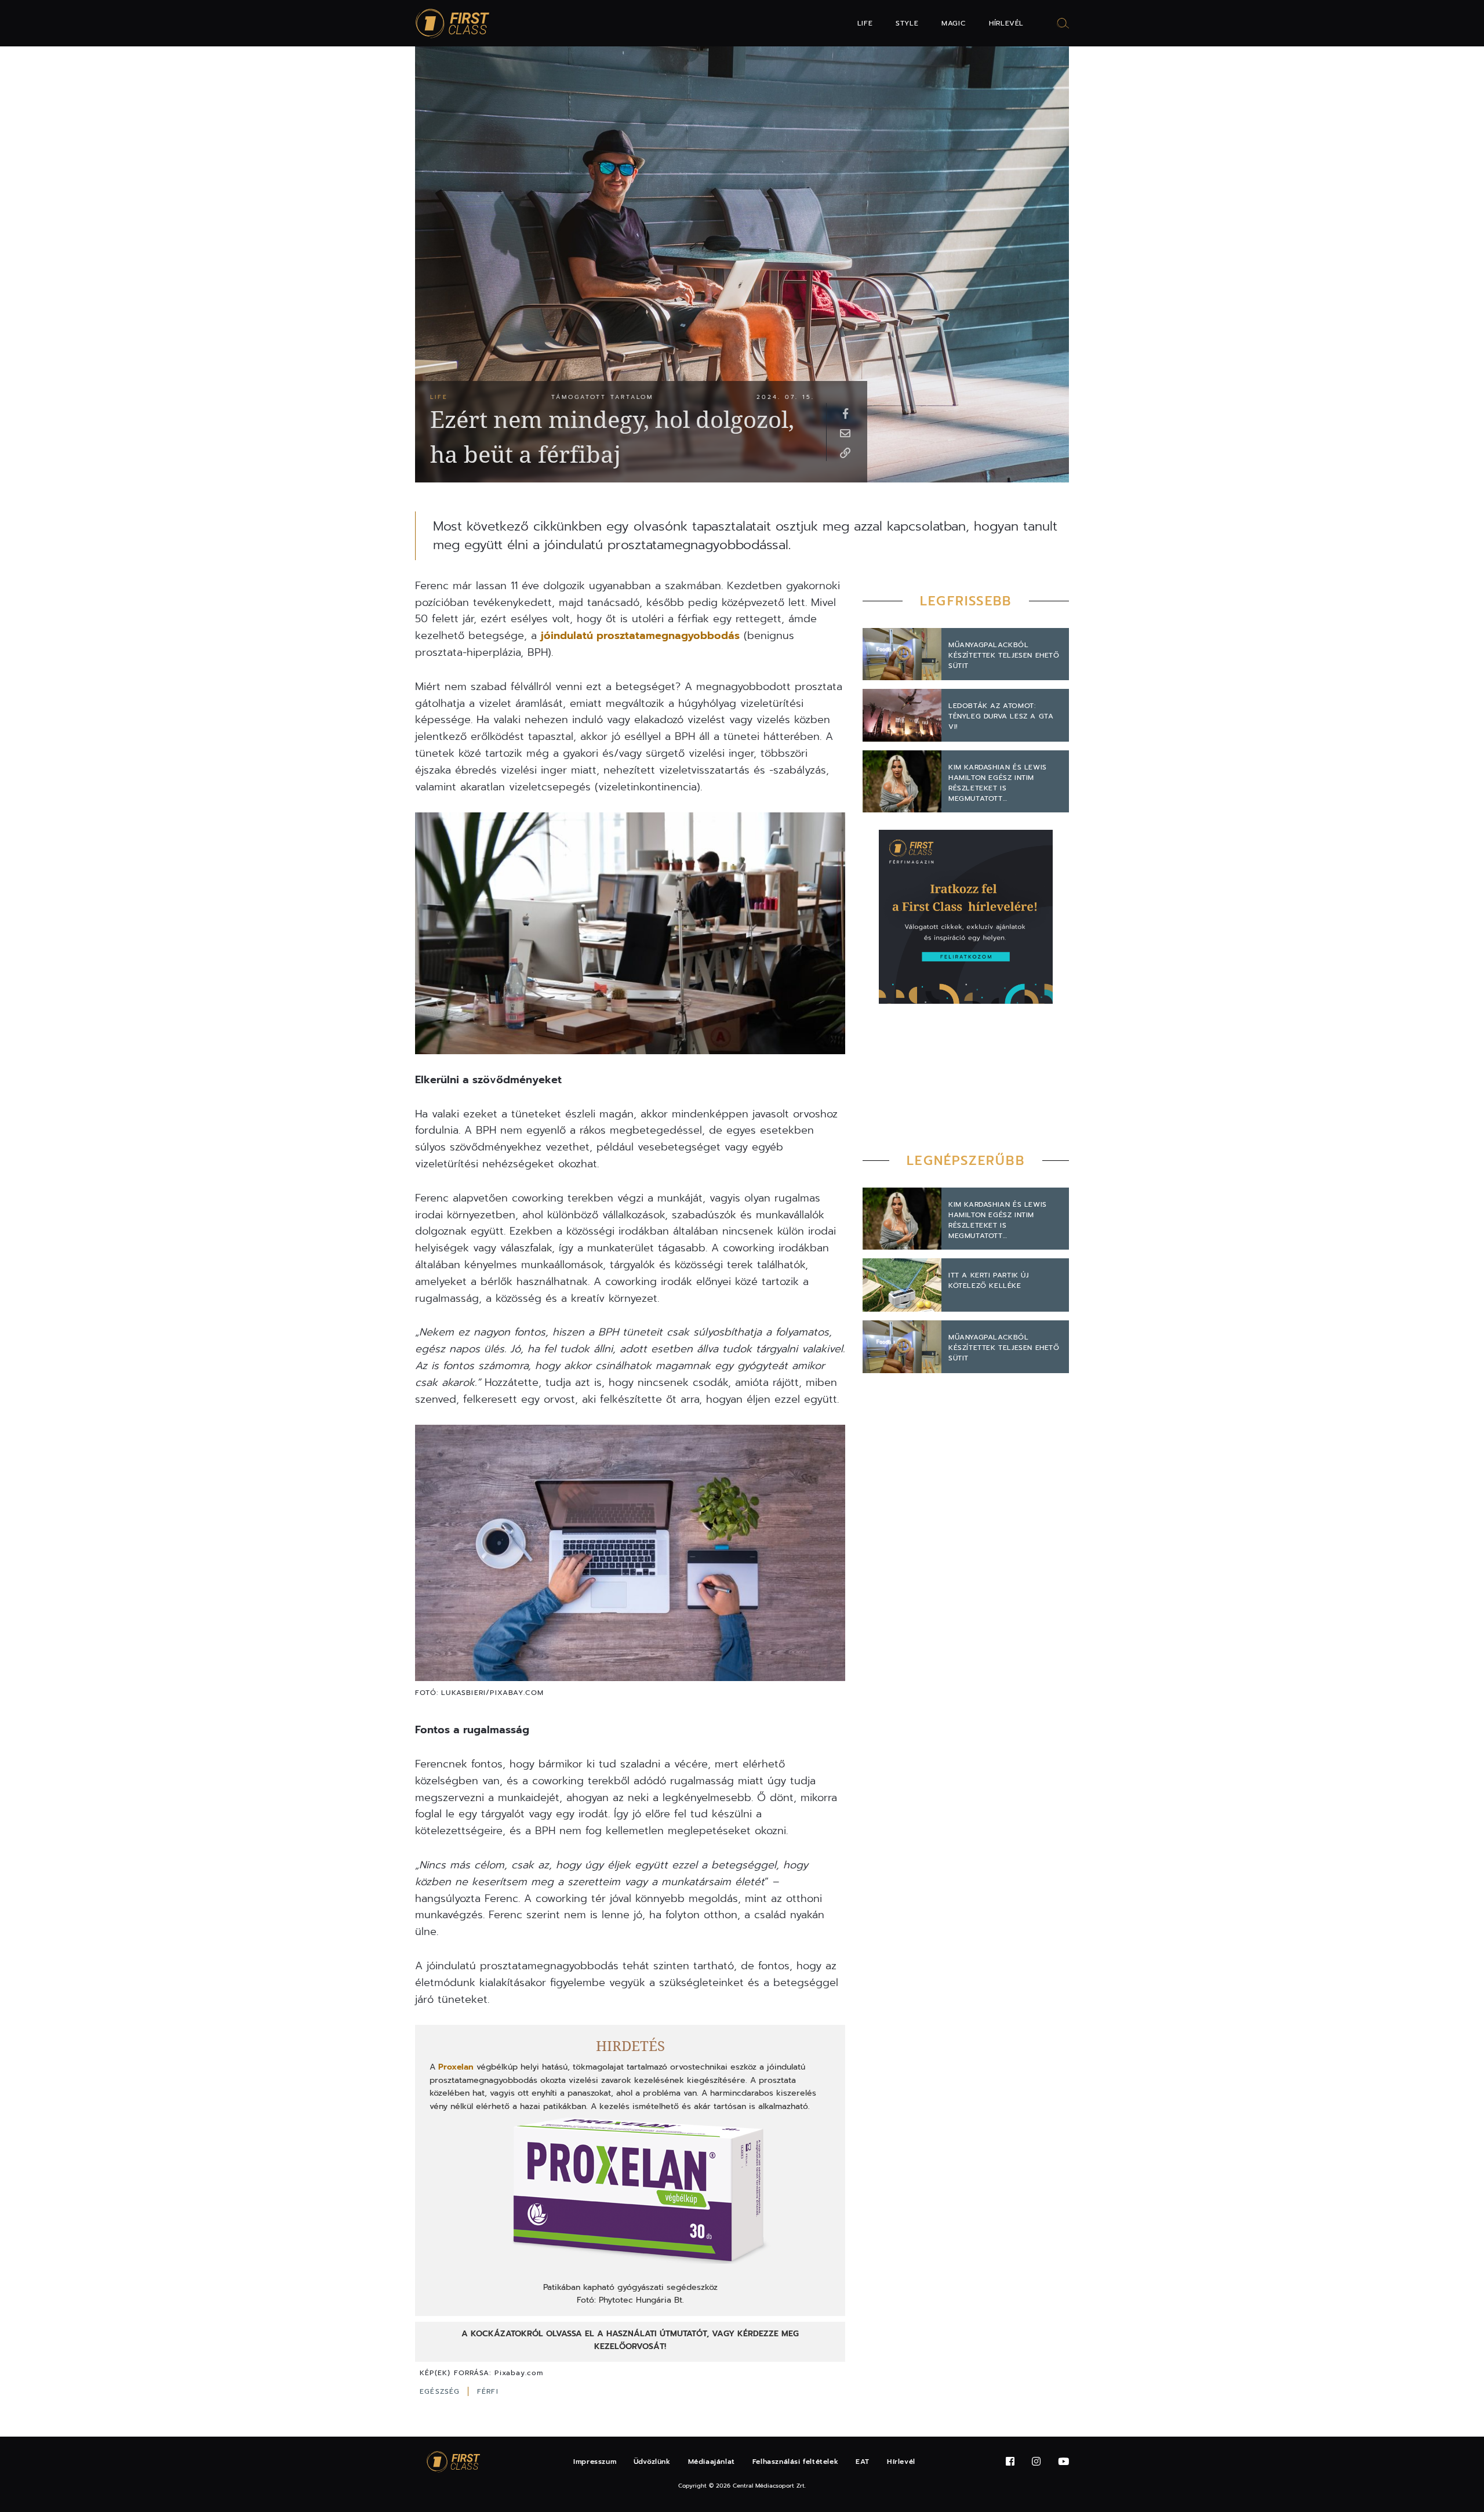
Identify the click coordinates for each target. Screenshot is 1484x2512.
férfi (488, 2391)
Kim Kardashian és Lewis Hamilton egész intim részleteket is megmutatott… (998, 783)
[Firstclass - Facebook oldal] (1010, 2462)
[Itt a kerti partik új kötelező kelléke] (902, 1285)
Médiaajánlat (712, 2462)
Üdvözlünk (652, 2462)
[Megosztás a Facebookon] (845, 413)
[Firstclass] (453, 23)
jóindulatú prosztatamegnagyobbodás (640, 636)
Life (865, 23)
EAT (863, 2462)
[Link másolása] (845, 452)
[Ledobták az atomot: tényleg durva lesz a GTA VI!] (902, 715)
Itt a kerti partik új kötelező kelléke (989, 1280)
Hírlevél (1006, 23)
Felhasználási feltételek (795, 2462)
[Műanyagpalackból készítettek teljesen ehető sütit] (902, 654)
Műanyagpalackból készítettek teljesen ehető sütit (1004, 655)
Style (907, 23)
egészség (441, 2391)
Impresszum (595, 2462)
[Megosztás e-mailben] (845, 433)
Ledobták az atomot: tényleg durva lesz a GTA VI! (1001, 716)
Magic (954, 23)
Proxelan (454, 2067)
